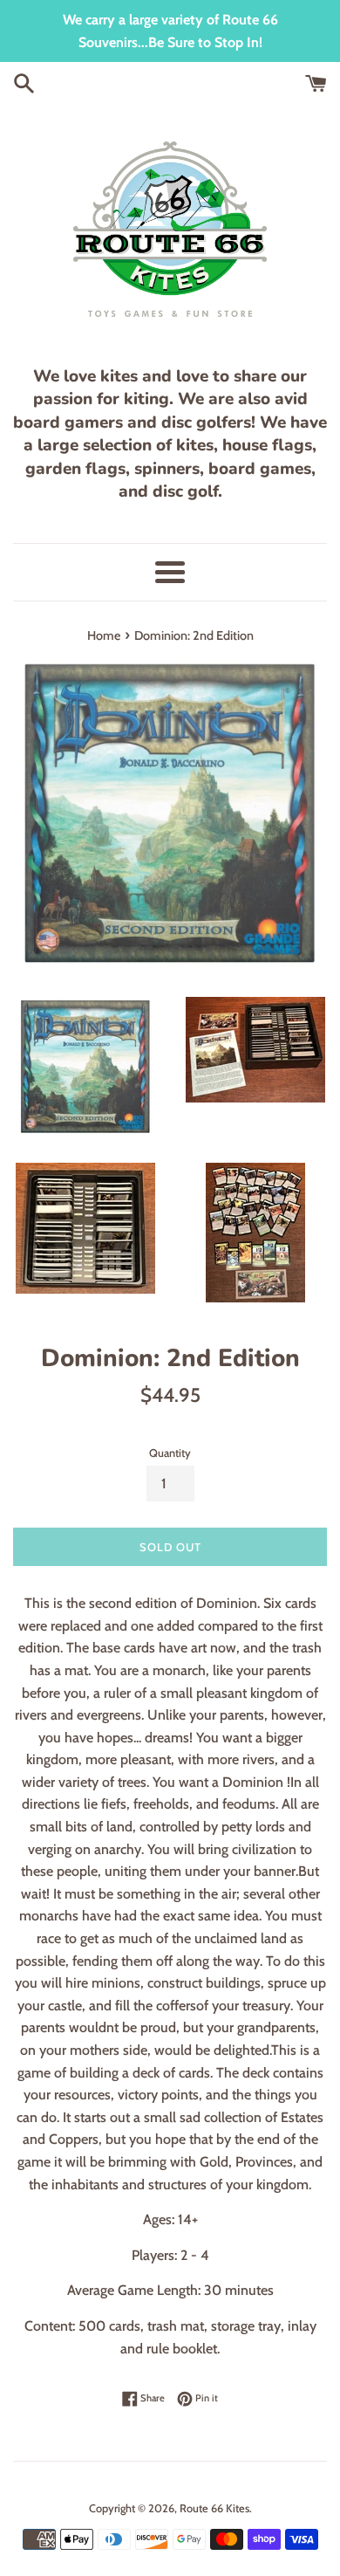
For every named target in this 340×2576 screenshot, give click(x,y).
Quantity (170, 1453)
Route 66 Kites (214, 2508)
